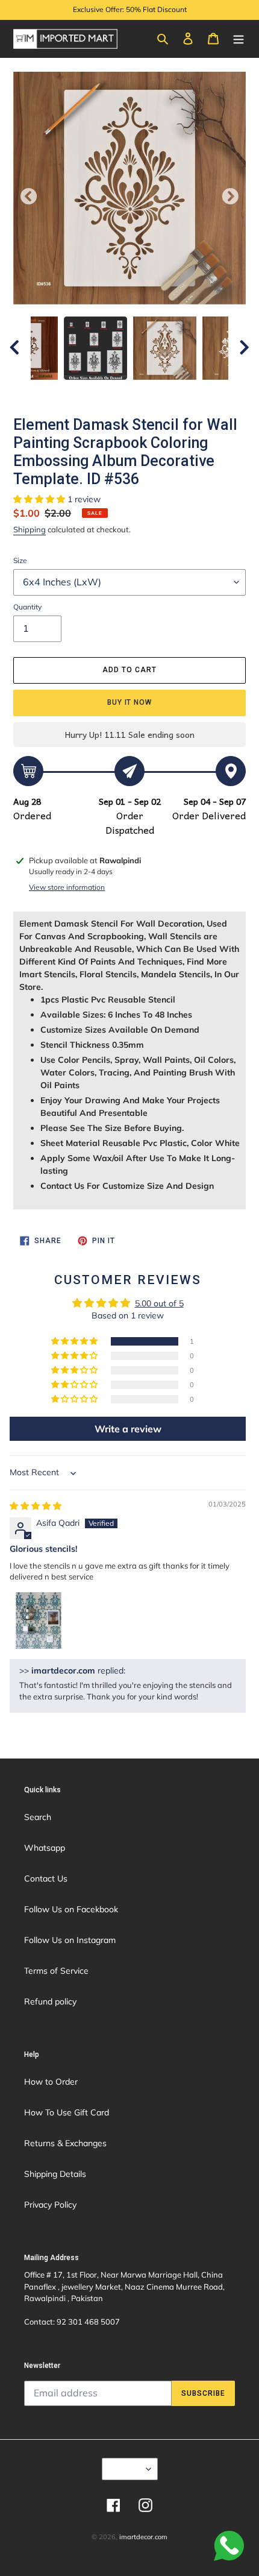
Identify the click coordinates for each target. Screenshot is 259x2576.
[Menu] (239, 38)
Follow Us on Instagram (70, 1940)
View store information (67, 887)
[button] (40, 499)
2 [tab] (84, 392)
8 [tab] (193, 392)
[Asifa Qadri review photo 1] (39, 1620)
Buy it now (130, 702)
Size (20, 560)
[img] (36, 1506)
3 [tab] (102, 392)
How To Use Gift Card (67, 2112)
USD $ (126, 2469)
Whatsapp (45, 1848)
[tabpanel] (165, 348)
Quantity (27, 607)
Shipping (30, 529)
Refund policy (50, 2001)
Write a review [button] (128, 1429)
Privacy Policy (50, 2205)
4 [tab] (120, 392)
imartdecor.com (143, 2537)
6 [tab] (157, 392)
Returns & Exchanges (65, 2143)
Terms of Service (56, 1971)
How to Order (51, 2082)
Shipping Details (55, 2174)
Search (38, 1817)
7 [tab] (175, 392)
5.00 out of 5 (159, 1303)
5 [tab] (139, 392)
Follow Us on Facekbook (71, 1909)
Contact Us (46, 1878)
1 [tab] (66, 392)
